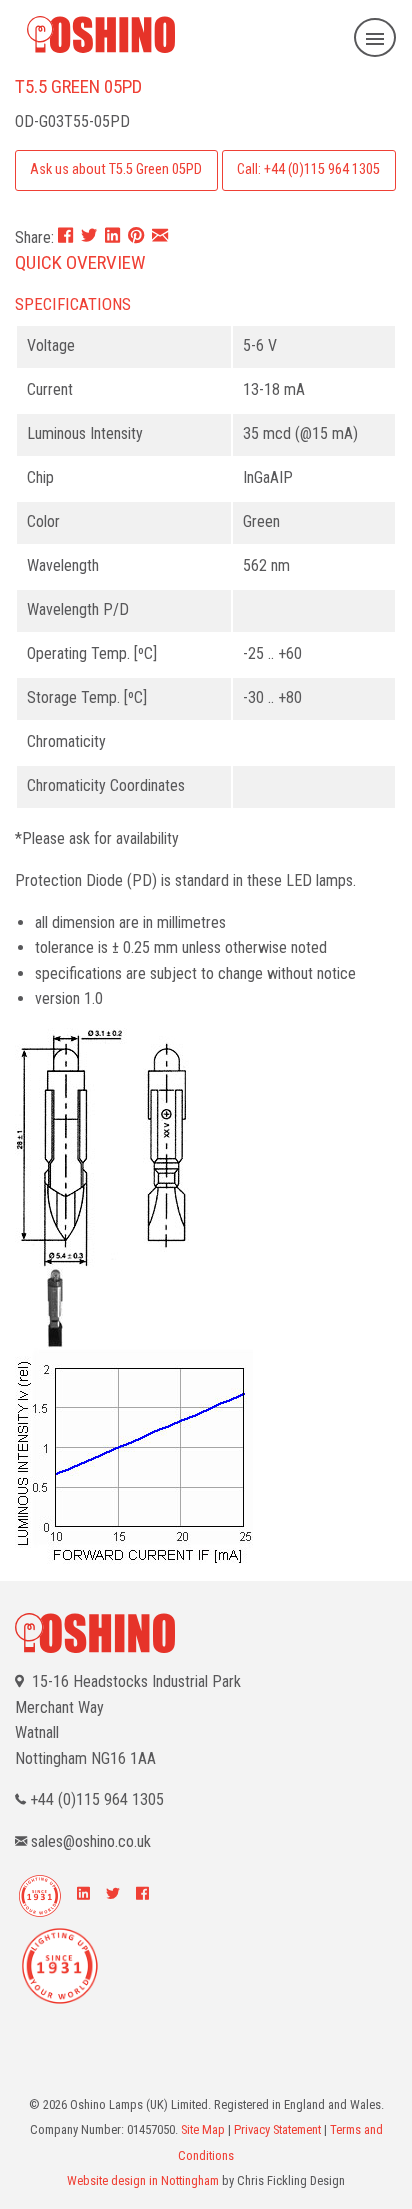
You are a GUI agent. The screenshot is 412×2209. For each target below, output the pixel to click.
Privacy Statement (277, 2129)
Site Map (203, 2129)
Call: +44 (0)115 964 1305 (308, 169)
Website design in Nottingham (143, 2180)
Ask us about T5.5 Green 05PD (116, 169)
